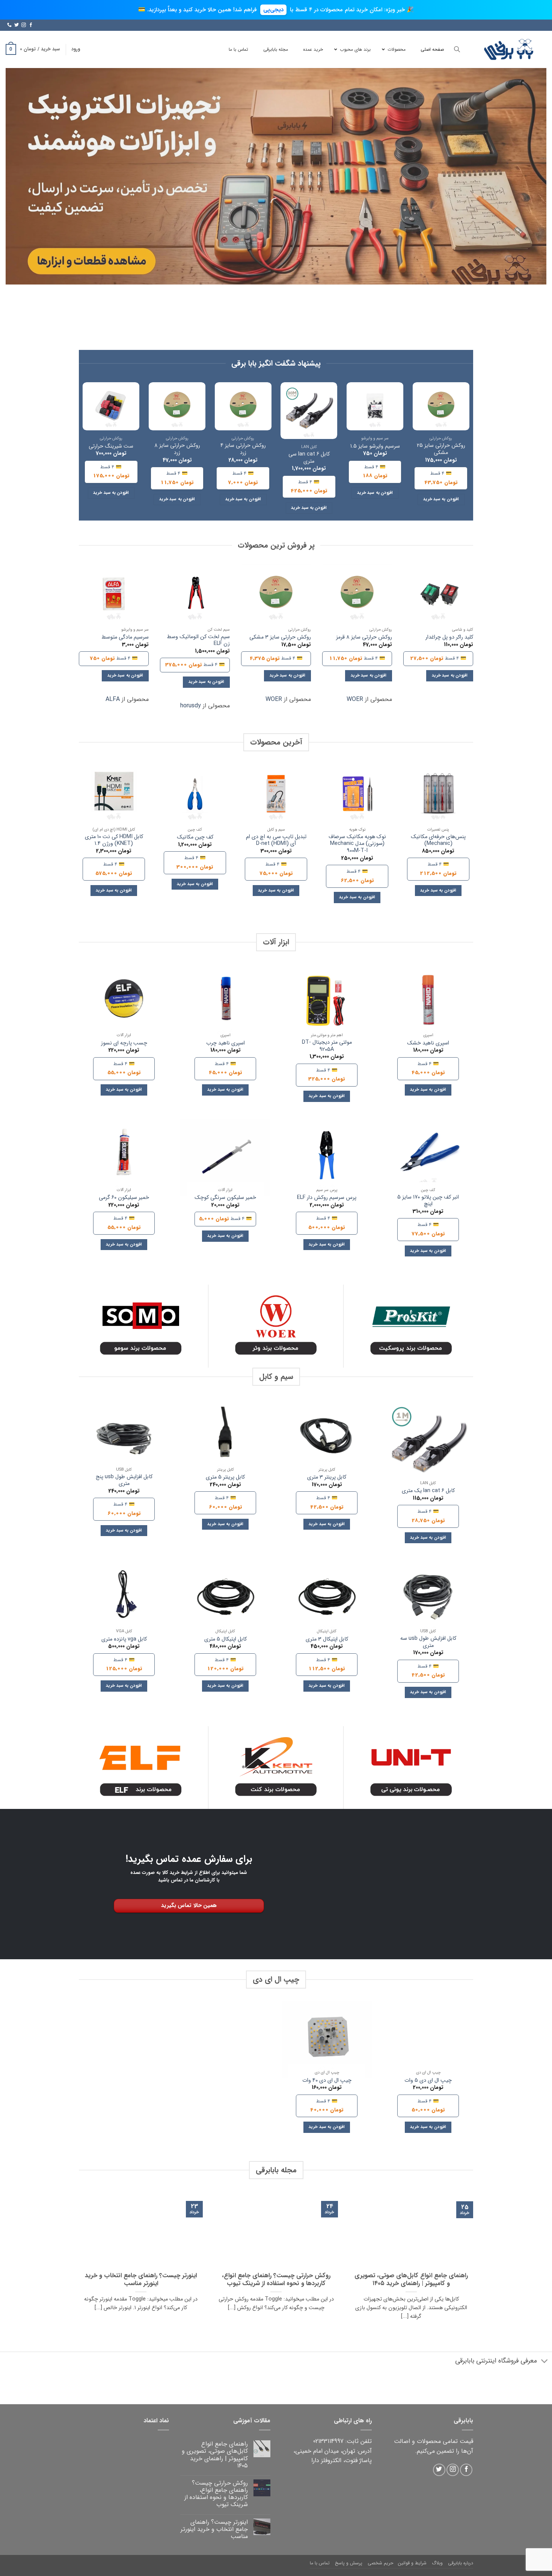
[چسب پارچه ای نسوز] (124, 1002)
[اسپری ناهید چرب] (225, 1002)
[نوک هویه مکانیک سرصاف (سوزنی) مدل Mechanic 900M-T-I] (357, 794)
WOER (355, 699)
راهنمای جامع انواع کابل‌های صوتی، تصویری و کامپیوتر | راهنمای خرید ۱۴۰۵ (411, 2280)
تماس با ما (320, 2563)
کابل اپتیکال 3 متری (327, 1640)
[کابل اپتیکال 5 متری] (225, 1598)
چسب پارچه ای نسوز (124, 1044)
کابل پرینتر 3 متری (327, 1478)
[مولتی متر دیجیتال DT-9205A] (327, 1002)
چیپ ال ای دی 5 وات (428, 2081)
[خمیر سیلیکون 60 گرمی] (124, 1157)
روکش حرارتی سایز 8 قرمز (364, 638)
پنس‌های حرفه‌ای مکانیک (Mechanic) (438, 841)
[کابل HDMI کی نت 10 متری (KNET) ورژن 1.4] (114, 794)
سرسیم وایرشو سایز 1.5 (375, 447)
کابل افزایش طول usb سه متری (428, 1642)
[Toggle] (545, 2362)
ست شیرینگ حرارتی (111, 447)
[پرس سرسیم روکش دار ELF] (327, 1157)
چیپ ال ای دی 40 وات (327, 2081)
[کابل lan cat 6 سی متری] (309, 411)
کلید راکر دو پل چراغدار (449, 638)
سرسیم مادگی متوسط (125, 638)
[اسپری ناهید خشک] (428, 1002)
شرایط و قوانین (412, 2563)
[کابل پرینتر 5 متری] (225, 1437)
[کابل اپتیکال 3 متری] (327, 1598)
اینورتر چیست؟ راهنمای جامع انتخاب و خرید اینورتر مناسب (141, 2280)
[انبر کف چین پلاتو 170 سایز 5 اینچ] (428, 1157)
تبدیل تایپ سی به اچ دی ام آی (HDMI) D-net (276, 841)
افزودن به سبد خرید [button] (441, 499)
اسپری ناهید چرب (225, 1044)
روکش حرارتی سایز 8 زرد (177, 449)
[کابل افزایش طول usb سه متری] (428, 1598)
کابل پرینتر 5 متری (225, 1478)
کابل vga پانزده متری (124, 1640)
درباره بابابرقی (461, 2563)
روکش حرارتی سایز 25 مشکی (441, 449)
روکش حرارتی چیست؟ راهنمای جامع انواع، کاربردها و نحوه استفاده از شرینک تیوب (276, 2280)
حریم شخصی (380, 2563)
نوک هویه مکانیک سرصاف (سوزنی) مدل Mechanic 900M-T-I (357, 844)
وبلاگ (437, 2563)
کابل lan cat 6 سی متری (309, 458)
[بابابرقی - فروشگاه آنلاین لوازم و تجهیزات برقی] (509, 49)
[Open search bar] (457, 49)
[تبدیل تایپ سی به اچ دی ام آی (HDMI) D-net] (276, 794)
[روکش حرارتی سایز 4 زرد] (243, 406)
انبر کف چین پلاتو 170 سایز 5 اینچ (428, 1201)
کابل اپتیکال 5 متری (225, 1640)
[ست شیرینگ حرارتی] (111, 406)
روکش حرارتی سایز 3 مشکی (280, 638)
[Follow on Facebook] (31, 25)
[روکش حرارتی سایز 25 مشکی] (441, 406)
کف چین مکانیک (195, 838)
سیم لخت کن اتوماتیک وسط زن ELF (198, 641)
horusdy (191, 706)
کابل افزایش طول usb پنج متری (124, 1481)
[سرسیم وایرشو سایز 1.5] (375, 406)
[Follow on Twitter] (17, 25)
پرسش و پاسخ (349, 2563)
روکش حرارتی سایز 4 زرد (243, 449)
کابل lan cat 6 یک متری (428, 1491)
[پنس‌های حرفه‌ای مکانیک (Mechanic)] (438, 794)
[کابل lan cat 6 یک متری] (428, 1444)
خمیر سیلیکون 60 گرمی (124, 1198)
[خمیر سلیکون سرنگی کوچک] (225, 1157)
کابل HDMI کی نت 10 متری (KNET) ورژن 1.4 (114, 841)
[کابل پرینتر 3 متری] (327, 1437)
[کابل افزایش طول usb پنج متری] (124, 1437)
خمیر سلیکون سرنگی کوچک (225, 1198)
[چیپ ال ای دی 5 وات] (428, 2040)
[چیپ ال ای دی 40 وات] (327, 2040)
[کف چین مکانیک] (195, 794)
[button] (76, 49)
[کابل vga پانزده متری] (124, 1598)
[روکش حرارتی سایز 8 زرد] (177, 406)
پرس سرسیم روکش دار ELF (327, 1198)
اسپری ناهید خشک (428, 1044)
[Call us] (9, 25)
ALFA (113, 699)
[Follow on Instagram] (24, 25)
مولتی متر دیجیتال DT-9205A (327, 1046)
